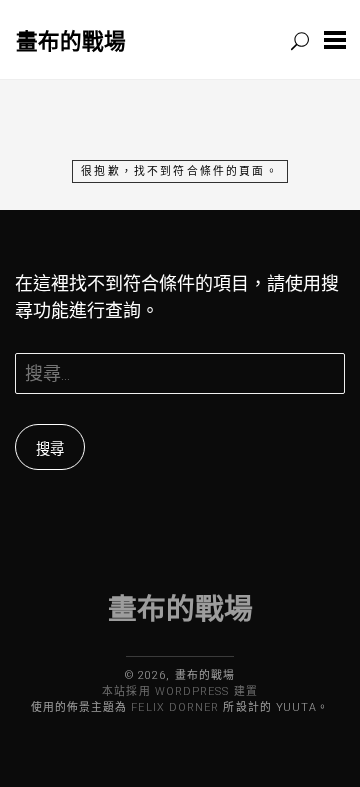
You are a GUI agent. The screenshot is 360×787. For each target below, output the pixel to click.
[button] (335, 39)
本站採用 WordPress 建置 (179, 691)
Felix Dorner (175, 707)
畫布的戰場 (71, 40)
